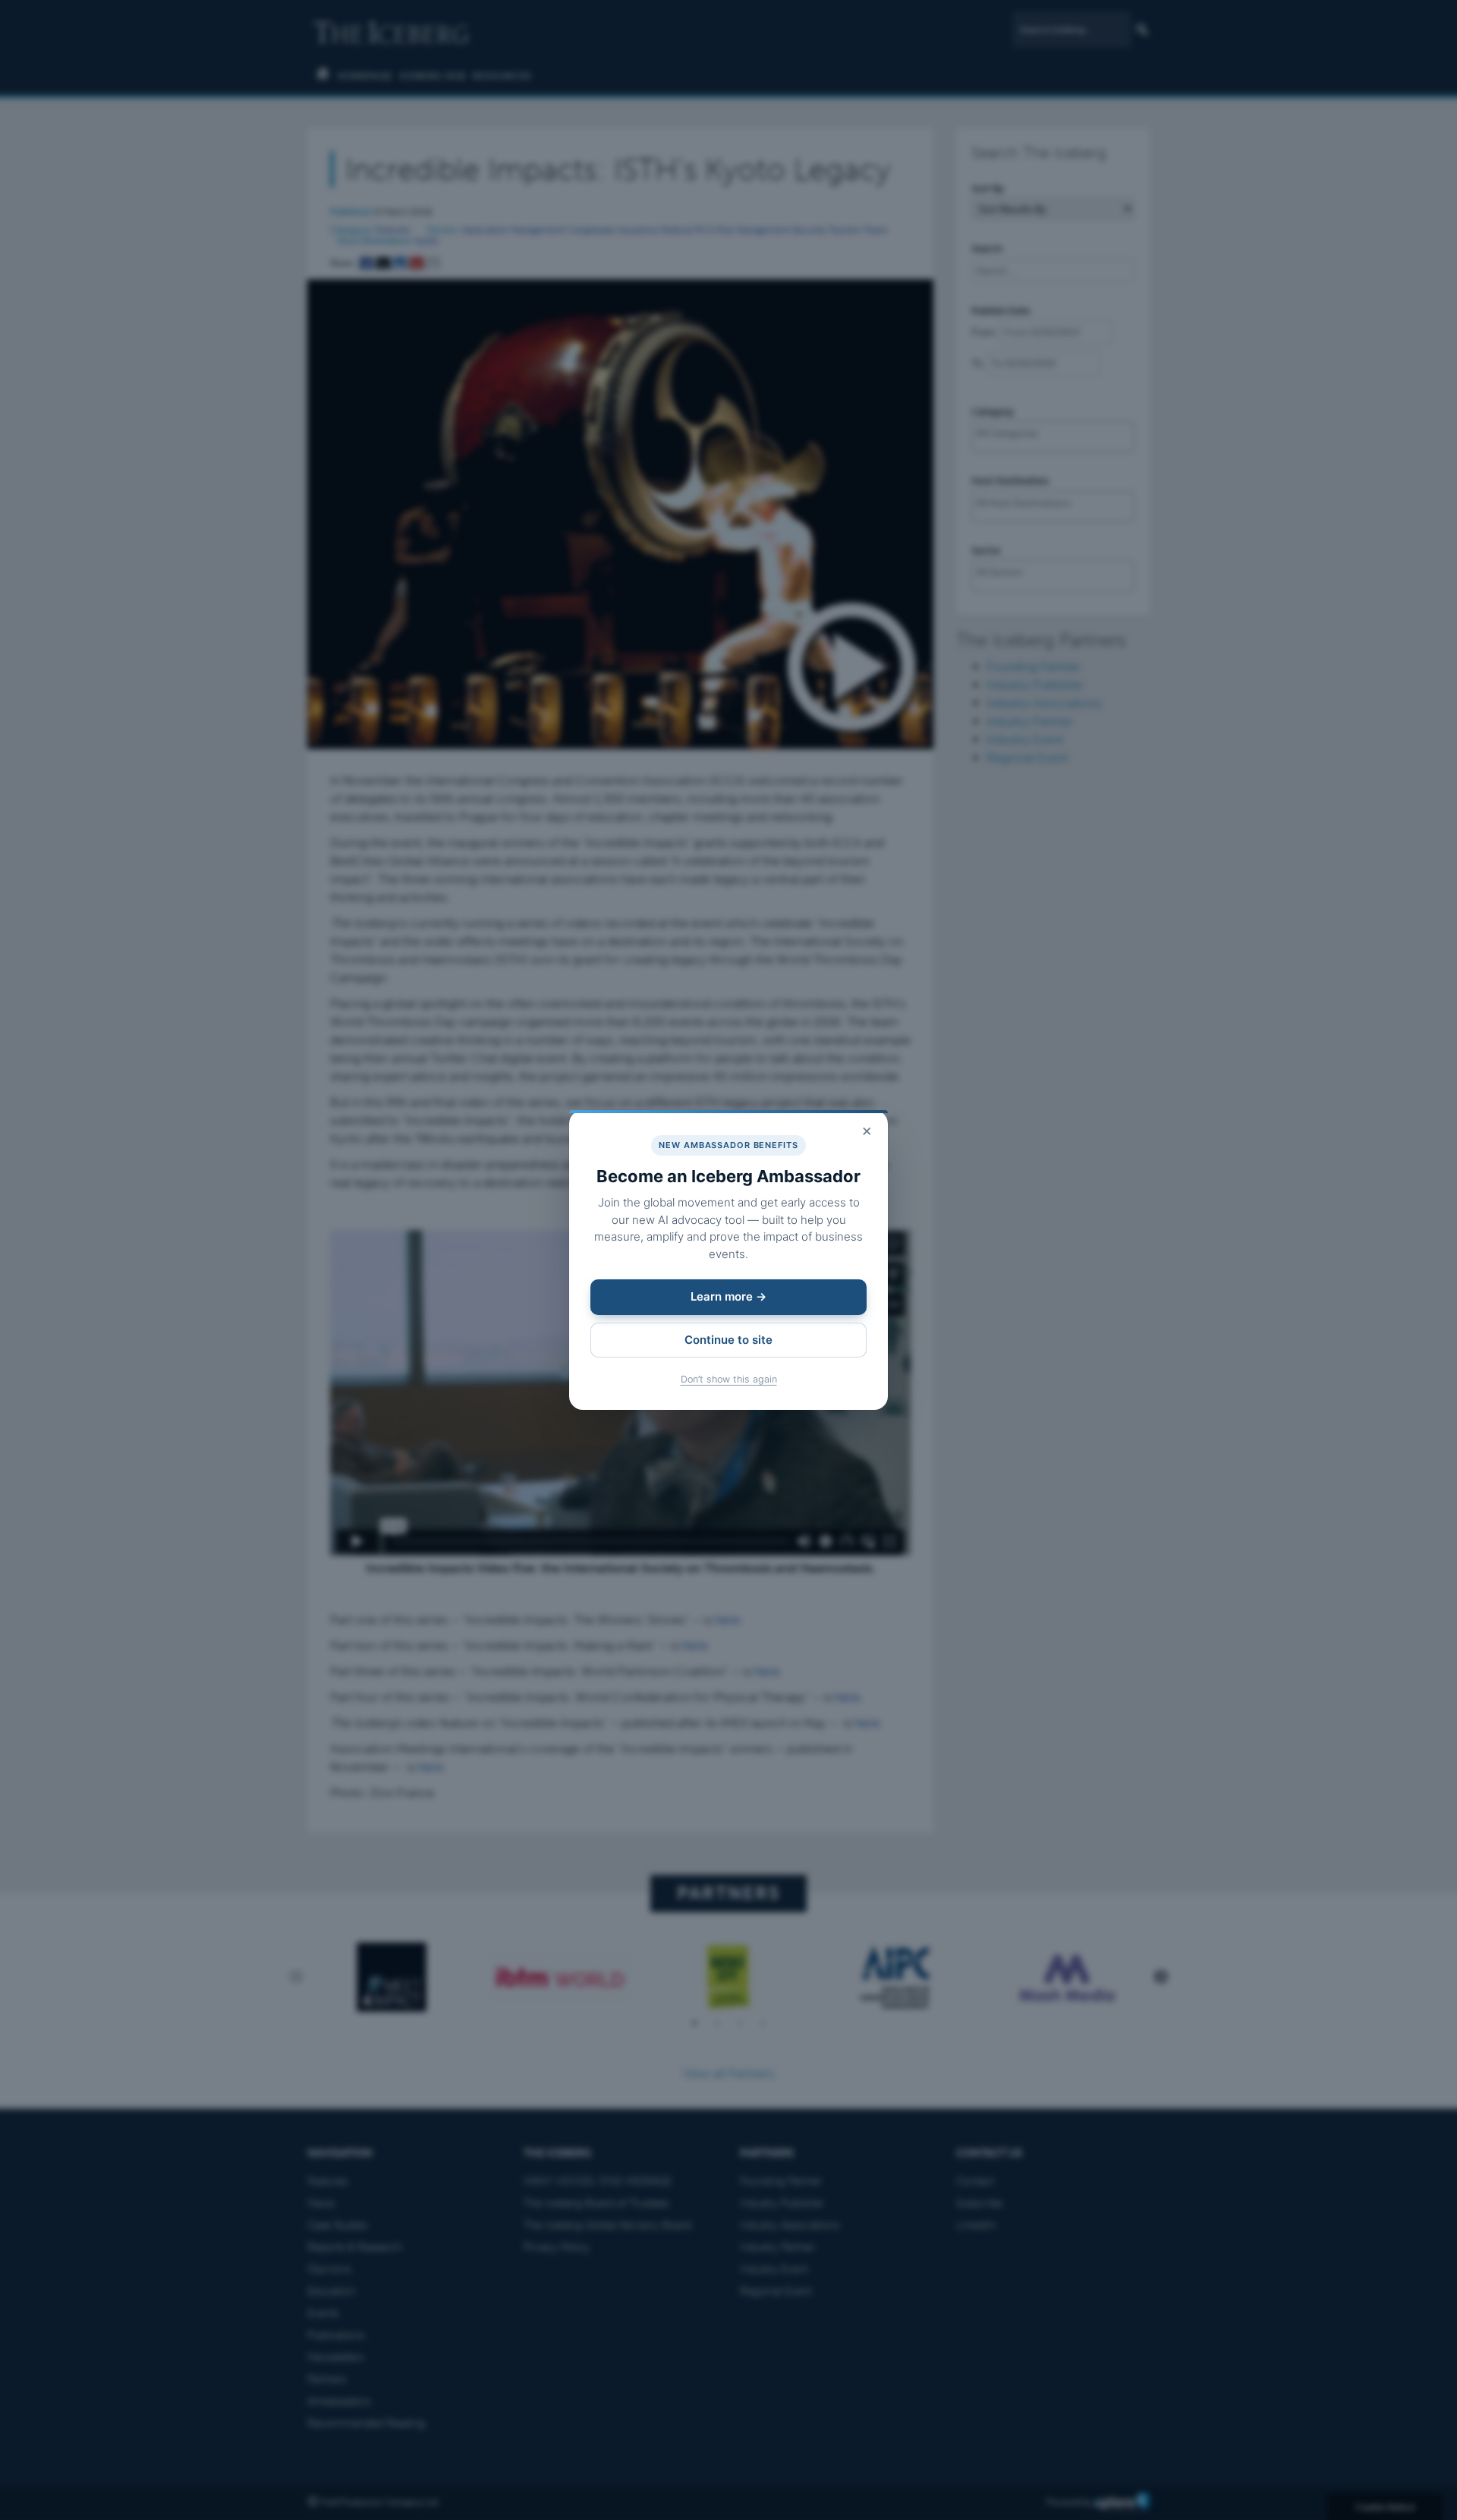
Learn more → (728, 1296)
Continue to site (728, 1340)
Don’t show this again (729, 1379)
